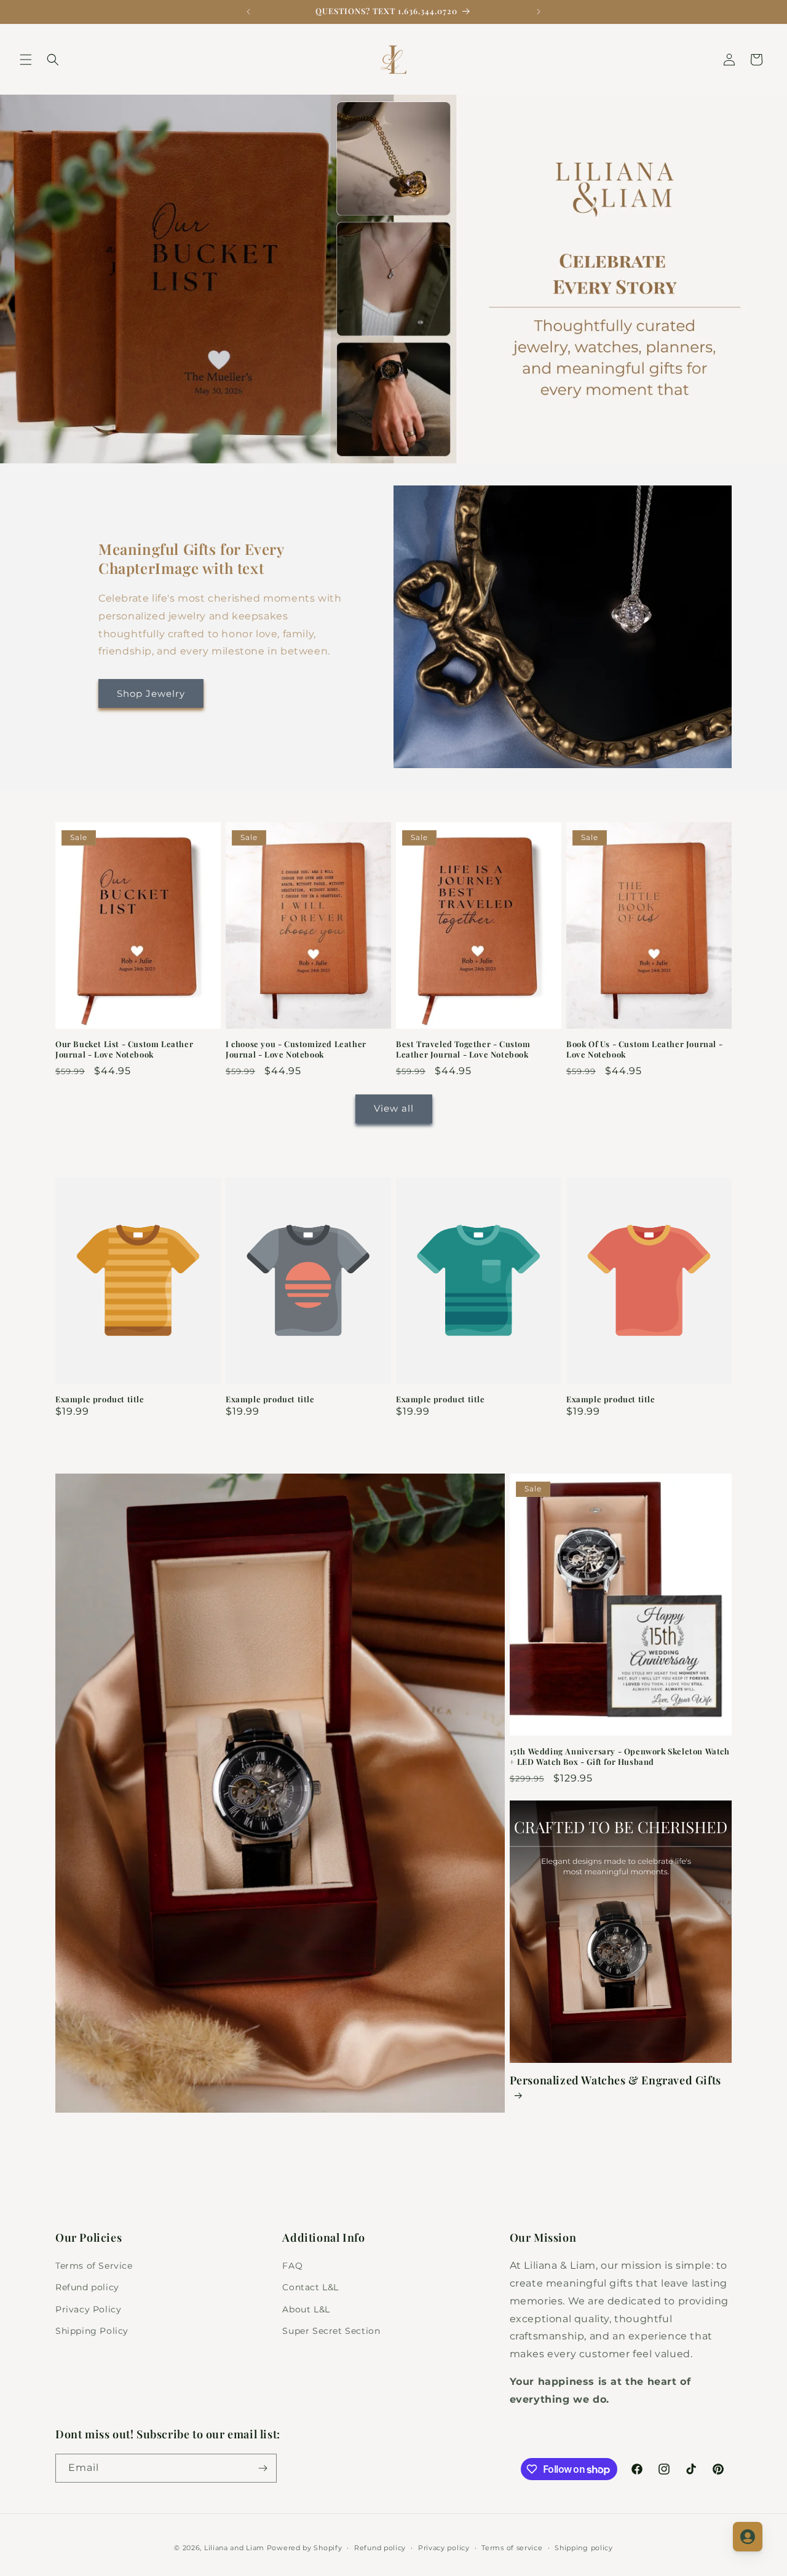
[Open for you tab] (748, 2537)
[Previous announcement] (248, 12)
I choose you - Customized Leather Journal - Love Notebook (296, 1049)
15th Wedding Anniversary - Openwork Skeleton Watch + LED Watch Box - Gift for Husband (620, 1757)
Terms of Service (94, 2266)
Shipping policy (584, 2548)
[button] (26, 60)
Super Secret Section (331, 2331)
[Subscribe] (263, 2468)
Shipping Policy (92, 2331)
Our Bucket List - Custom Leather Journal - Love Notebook (124, 1049)
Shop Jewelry (151, 693)
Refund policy (87, 2287)
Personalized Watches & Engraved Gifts (615, 2080)
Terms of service (512, 2548)
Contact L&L (310, 2287)
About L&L (306, 2309)
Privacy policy (444, 2548)
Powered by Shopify (305, 2548)
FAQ (292, 2266)
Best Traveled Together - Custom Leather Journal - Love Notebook (463, 1049)
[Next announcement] (539, 12)
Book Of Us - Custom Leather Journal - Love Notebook (644, 1049)
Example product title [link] (100, 1400)
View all (394, 1109)
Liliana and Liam (234, 2548)
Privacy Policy (88, 2309)
